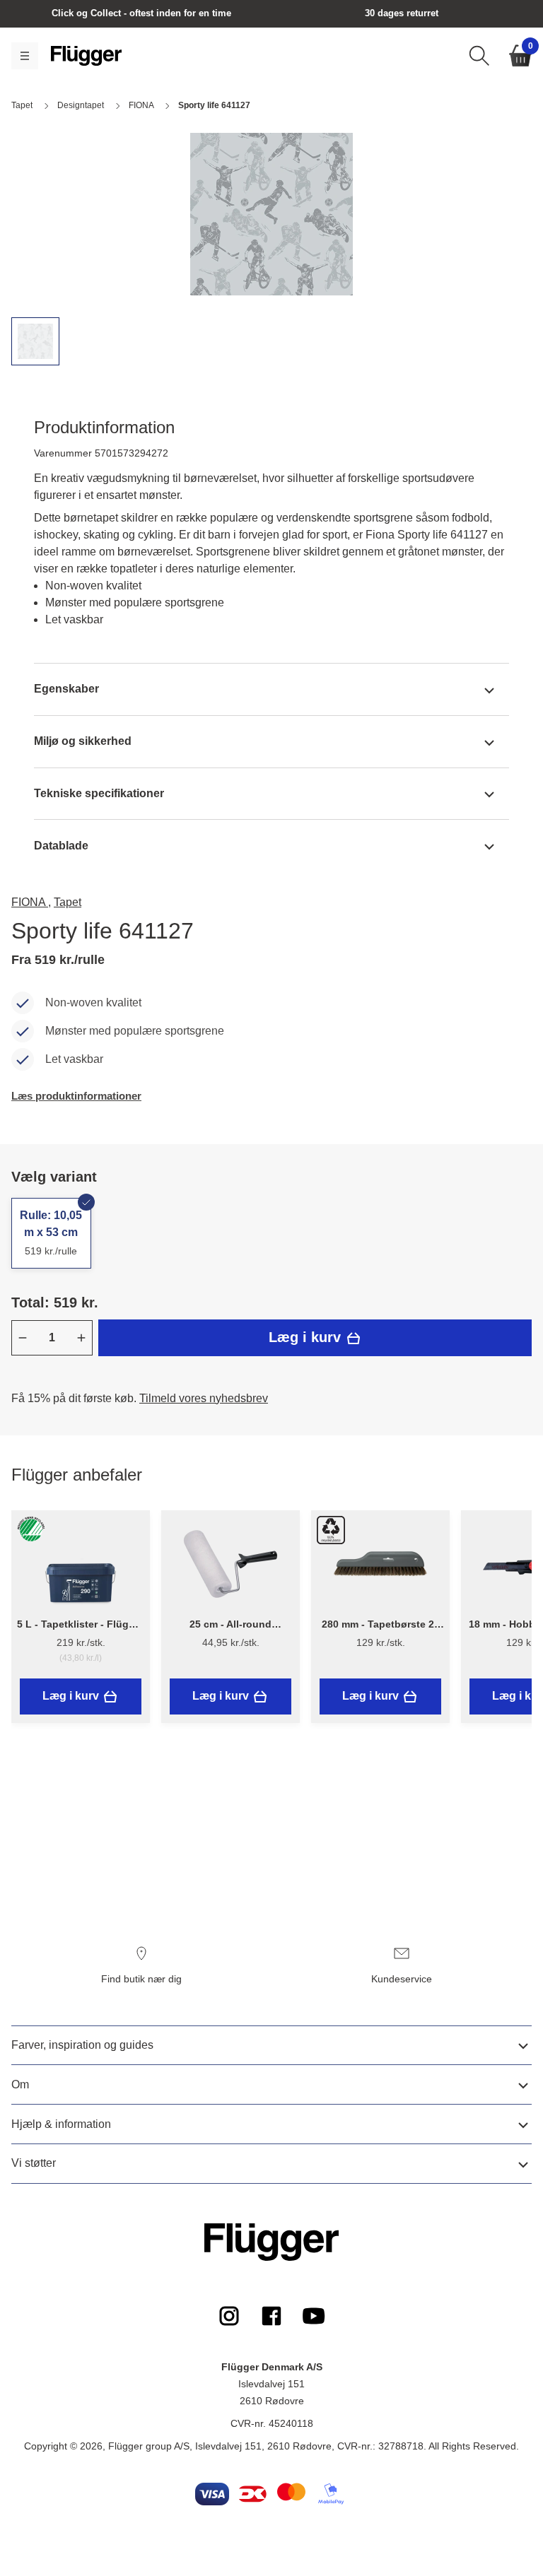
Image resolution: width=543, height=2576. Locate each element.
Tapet (68, 902)
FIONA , (31, 902)
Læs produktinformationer (76, 1096)
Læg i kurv (307, 1337)
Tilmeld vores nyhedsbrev (204, 1398)
